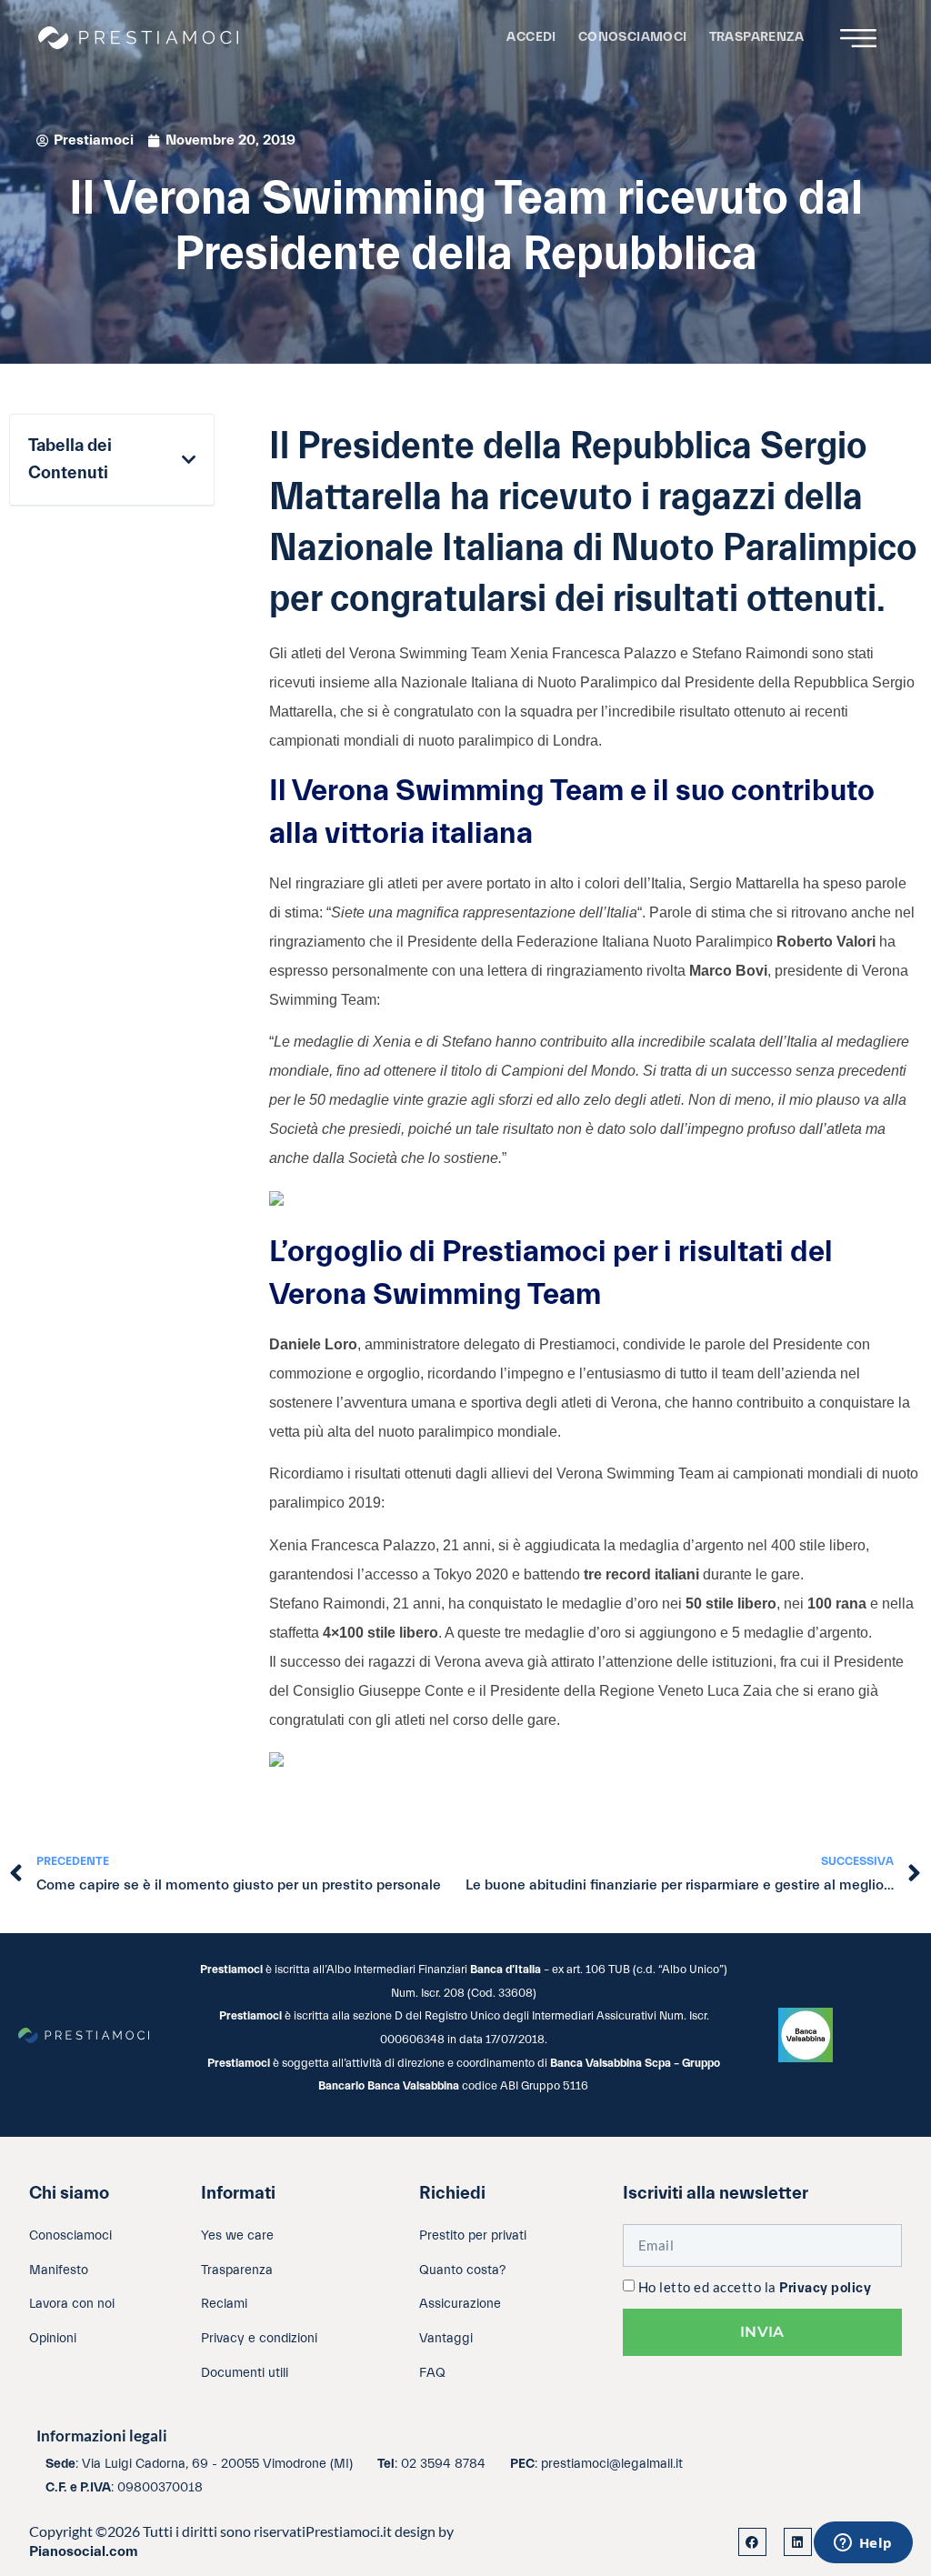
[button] (189, 460)
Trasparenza (756, 37)
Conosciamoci (633, 37)
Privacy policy (825, 2288)
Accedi (531, 37)
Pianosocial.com (84, 2551)
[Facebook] (752, 2542)
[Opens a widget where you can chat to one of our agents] (863, 2544)
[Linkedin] (798, 2542)
